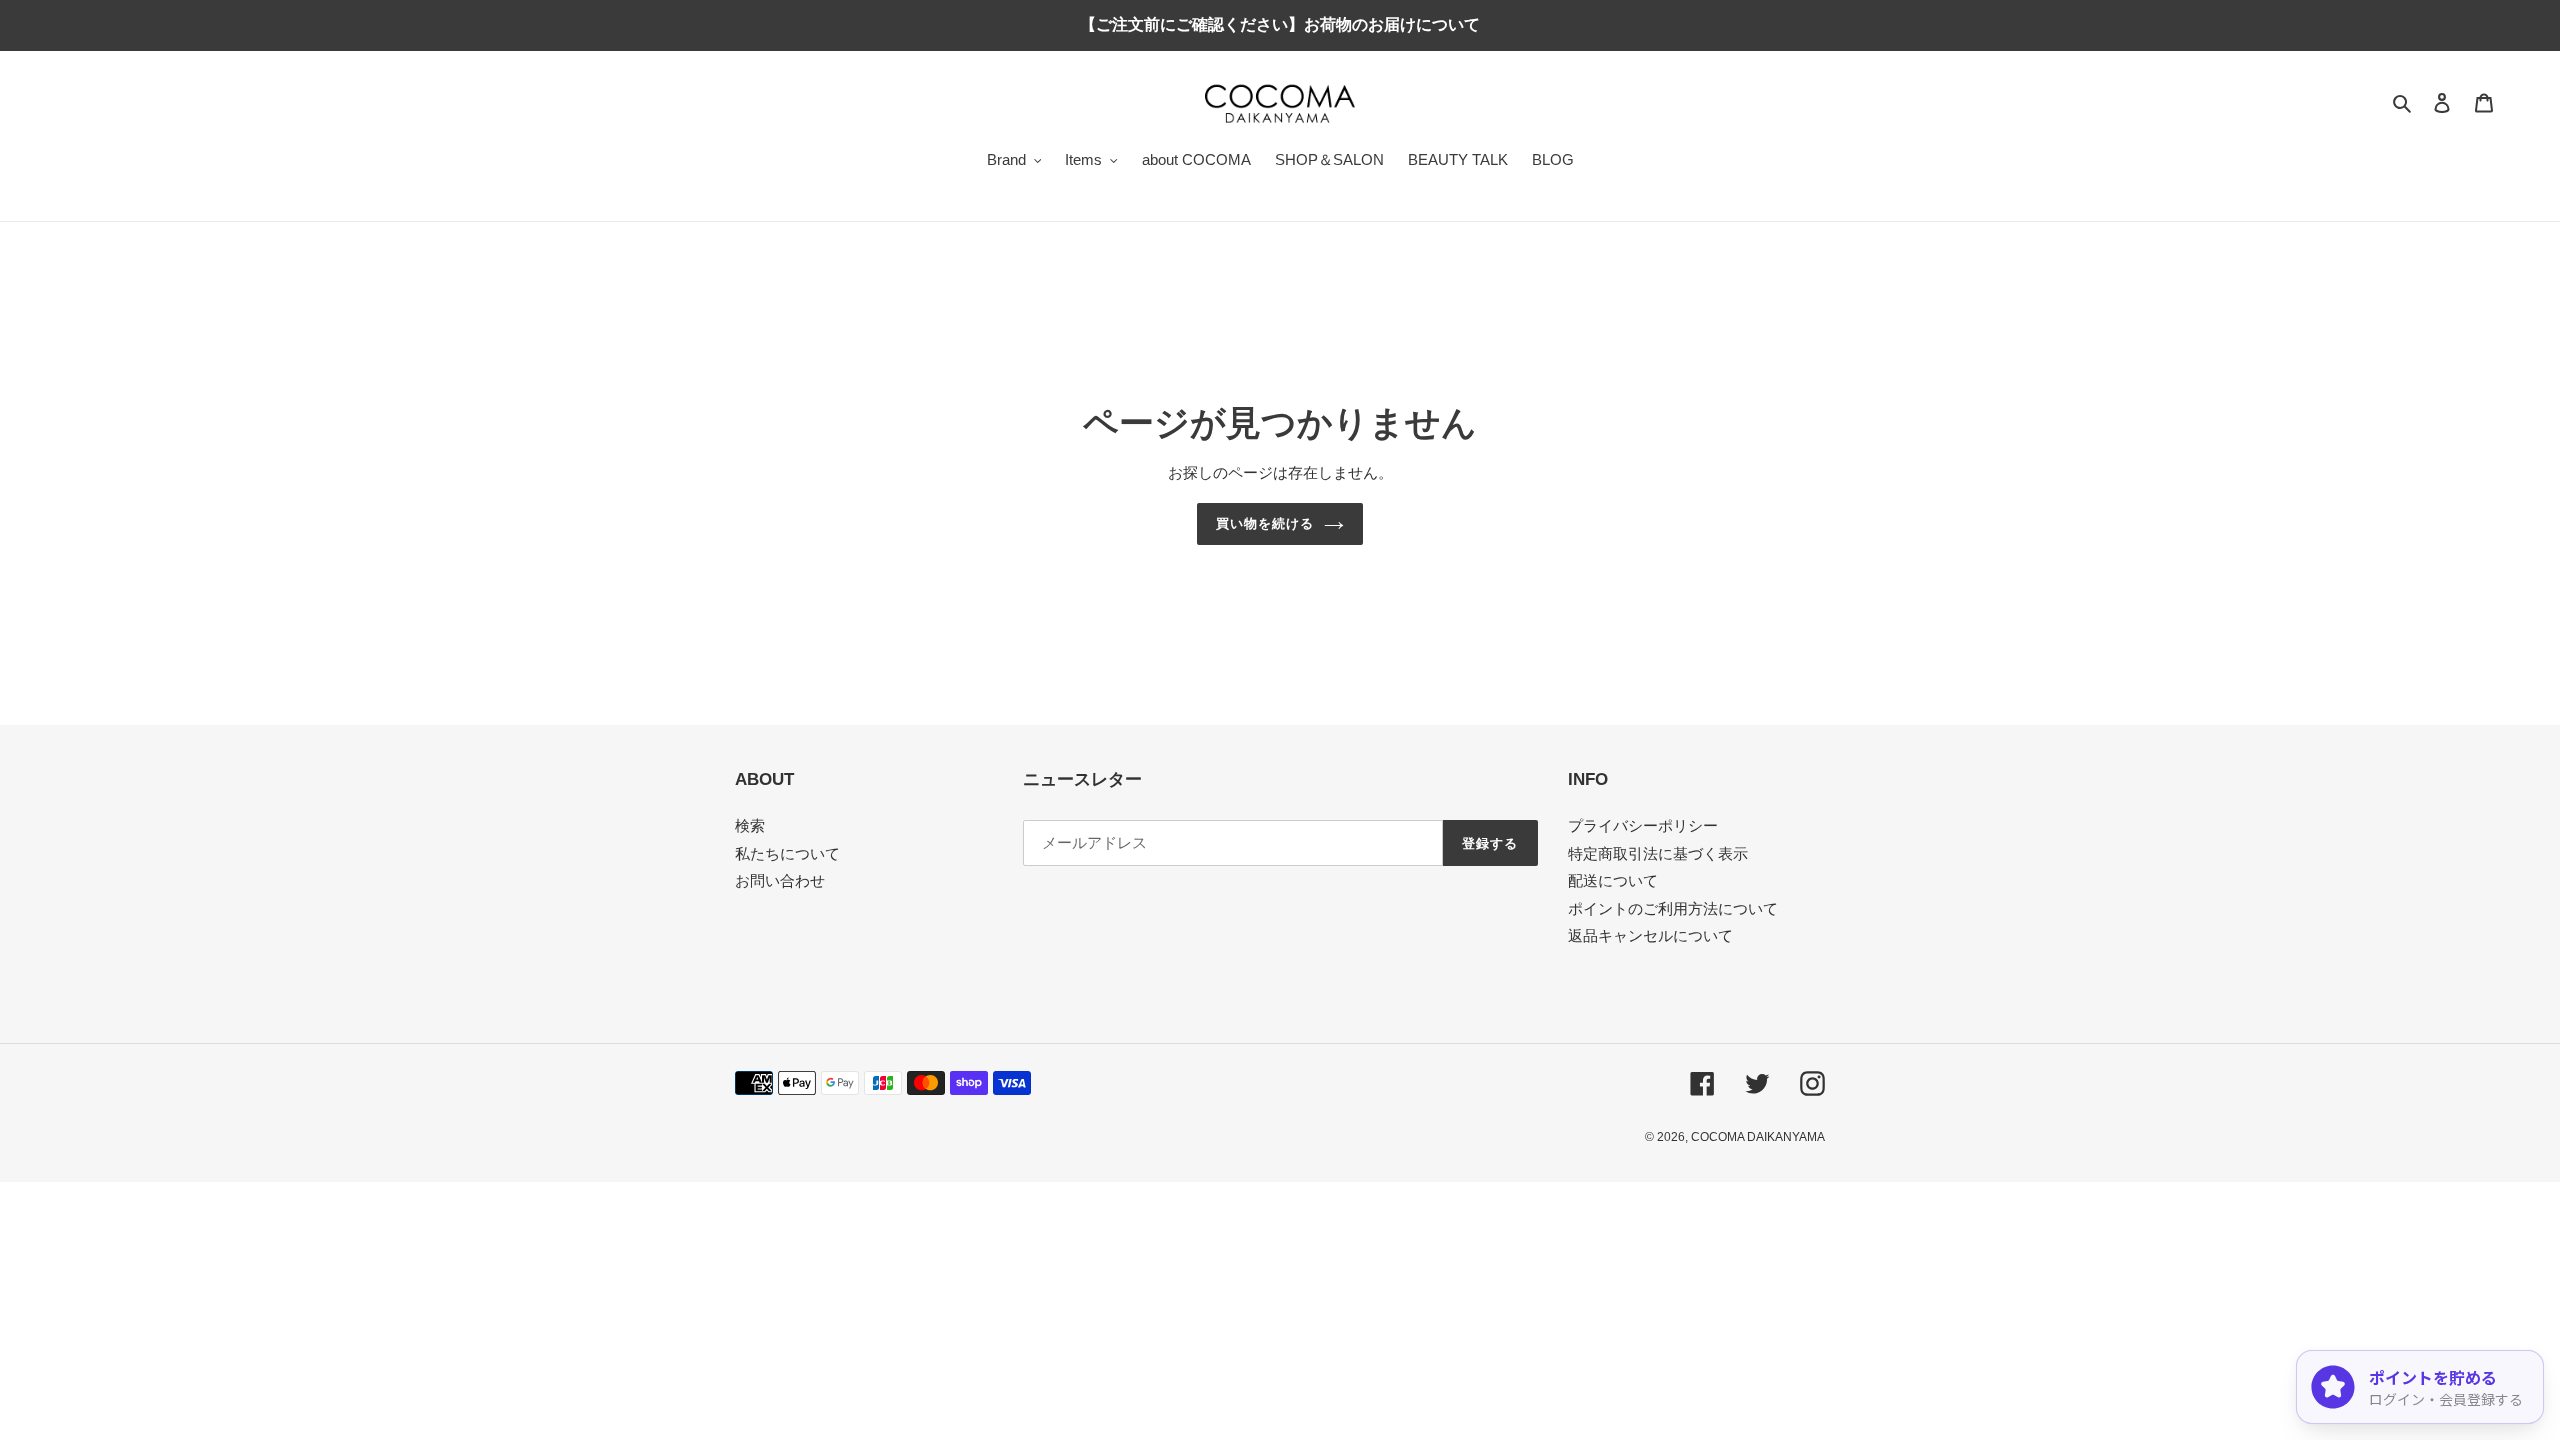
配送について (1613, 880)
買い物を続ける (1265, 523)
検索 (750, 825)
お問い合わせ (780, 880)
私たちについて (787, 853)
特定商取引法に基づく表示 (1658, 853)
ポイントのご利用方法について (1673, 908)
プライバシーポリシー (1643, 825)
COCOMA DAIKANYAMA (1758, 1137)
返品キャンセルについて (1650, 935)
